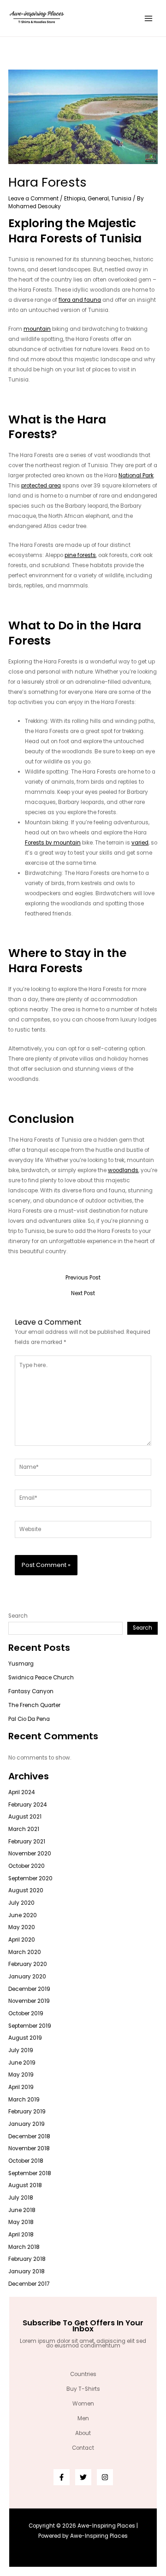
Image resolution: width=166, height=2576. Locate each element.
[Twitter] (83, 2477)
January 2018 (27, 2271)
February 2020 (28, 1964)
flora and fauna (80, 300)
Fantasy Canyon (31, 1691)
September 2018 (30, 2173)
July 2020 (21, 1903)
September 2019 (30, 2026)
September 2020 (30, 1878)
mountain (37, 329)
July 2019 (21, 2050)
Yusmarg (21, 1664)
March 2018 (24, 2247)
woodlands (123, 1170)
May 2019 (21, 2075)
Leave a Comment (33, 199)
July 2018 (21, 2198)
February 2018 (27, 2259)
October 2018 (26, 2161)
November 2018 (29, 2148)
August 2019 (25, 2038)
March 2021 (24, 1829)
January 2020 (27, 1977)
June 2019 (22, 2063)
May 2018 (21, 2222)
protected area (41, 486)
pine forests (80, 555)
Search (18, 1616)
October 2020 (27, 1866)
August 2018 (25, 2185)
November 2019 (29, 2001)
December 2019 (29, 1989)
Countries (83, 2374)
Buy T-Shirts (83, 2389)
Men (83, 2418)
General (98, 199)
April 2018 (21, 2235)
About (83, 2433)
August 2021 (25, 1817)
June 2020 (23, 1915)
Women (83, 2404)
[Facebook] (62, 2477)
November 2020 (30, 1854)
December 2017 (29, 2284)
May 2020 (22, 1927)
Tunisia (121, 199)
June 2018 (22, 2210)
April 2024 (21, 1792)
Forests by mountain (53, 843)
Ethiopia (75, 199)
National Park (136, 475)
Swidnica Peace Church (41, 1678)
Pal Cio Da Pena (29, 1719)
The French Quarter (34, 1705)
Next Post (83, 1294)
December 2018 (29, 2136)
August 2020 (26, 1890)
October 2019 (26, 2013)
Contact (83, 2448)
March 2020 (25, 1952)
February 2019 (27, 2112)
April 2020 (22, 1940)
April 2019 (21, 2087)
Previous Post (83, 1278)
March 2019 (24, 2100)
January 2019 (27, 2124)
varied (140, 843)
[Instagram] (105, 2477)
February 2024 (27, 1805)
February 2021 (27, 1842)
